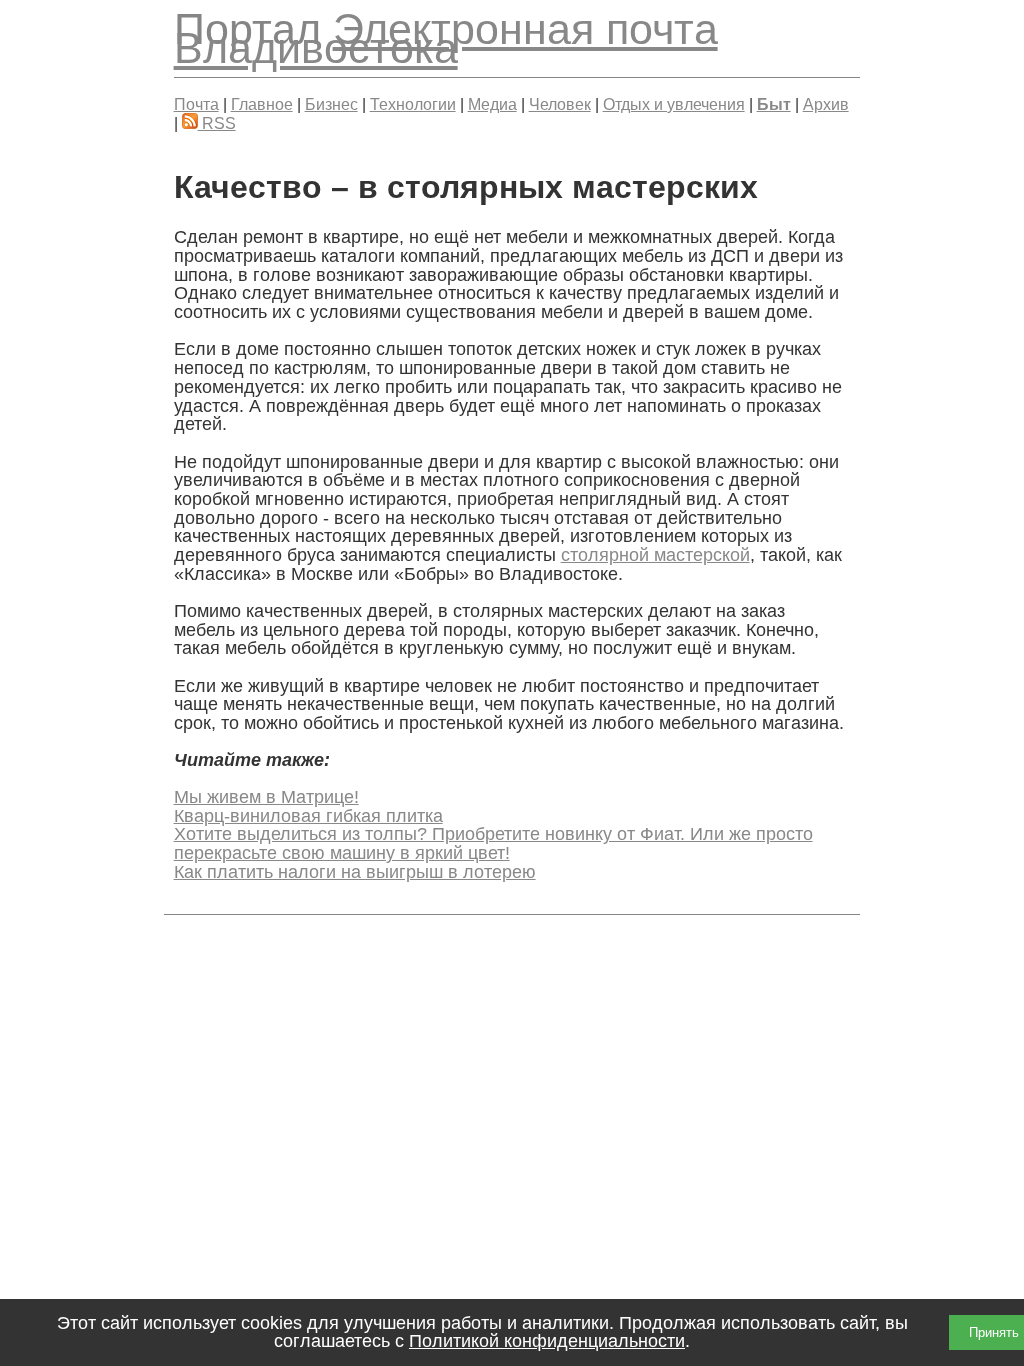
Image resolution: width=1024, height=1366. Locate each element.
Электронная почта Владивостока (446, 38)
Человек (560, 104)
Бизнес (331, 104)
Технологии (413, 104)
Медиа (492, 104)
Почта (196, 104)
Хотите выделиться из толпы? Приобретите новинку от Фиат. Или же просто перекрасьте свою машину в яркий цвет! (493, 843)
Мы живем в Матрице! (266, 797)
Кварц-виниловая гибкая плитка (308, 816)
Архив (826, 104)
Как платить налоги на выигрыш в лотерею (355, 872)
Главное (262, 104)
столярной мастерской (655, 555)
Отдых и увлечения (674, 104)
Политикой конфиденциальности (547, 1341)
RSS (217, 123)
